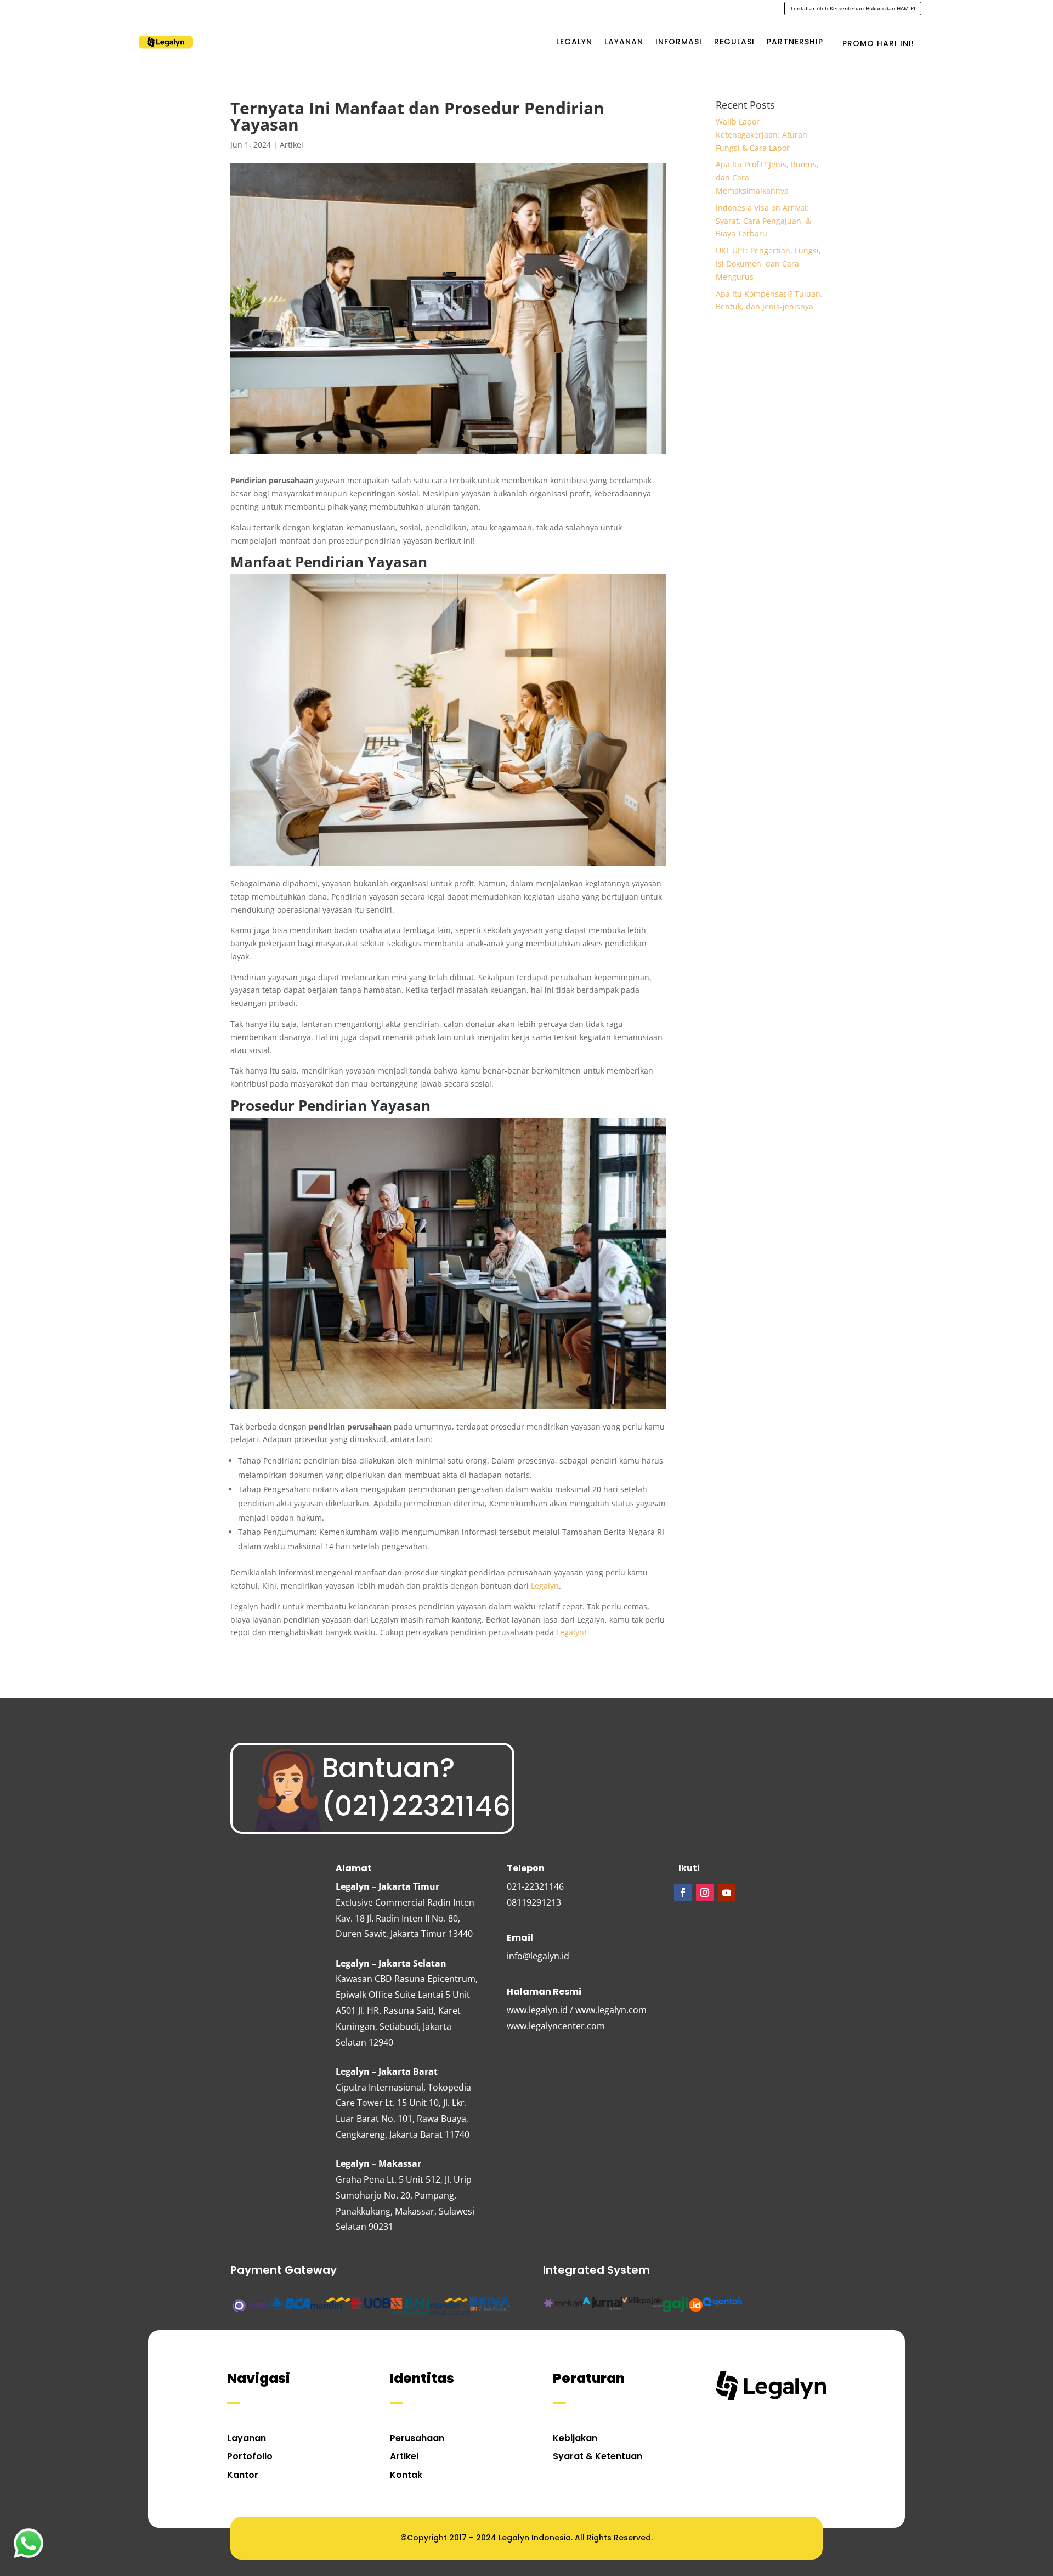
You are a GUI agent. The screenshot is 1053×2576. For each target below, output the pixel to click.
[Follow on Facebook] (683, 1893)
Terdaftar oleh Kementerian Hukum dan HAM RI (853, 8)
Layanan (624, 42)
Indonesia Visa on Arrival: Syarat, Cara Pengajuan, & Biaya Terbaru (763, 221)
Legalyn (574, 42)
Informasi (679, 42)
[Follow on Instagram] (705, 1893)
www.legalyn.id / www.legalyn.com (577, 2010)
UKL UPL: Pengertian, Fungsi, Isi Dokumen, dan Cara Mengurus (768, 264)
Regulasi (734, 42)
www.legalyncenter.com (556, 2026)
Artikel (291, 145)
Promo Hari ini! (878, 43)
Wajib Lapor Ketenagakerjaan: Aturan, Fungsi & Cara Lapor (763, 135)
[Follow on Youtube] (727, 1893)
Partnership (795, 42)
